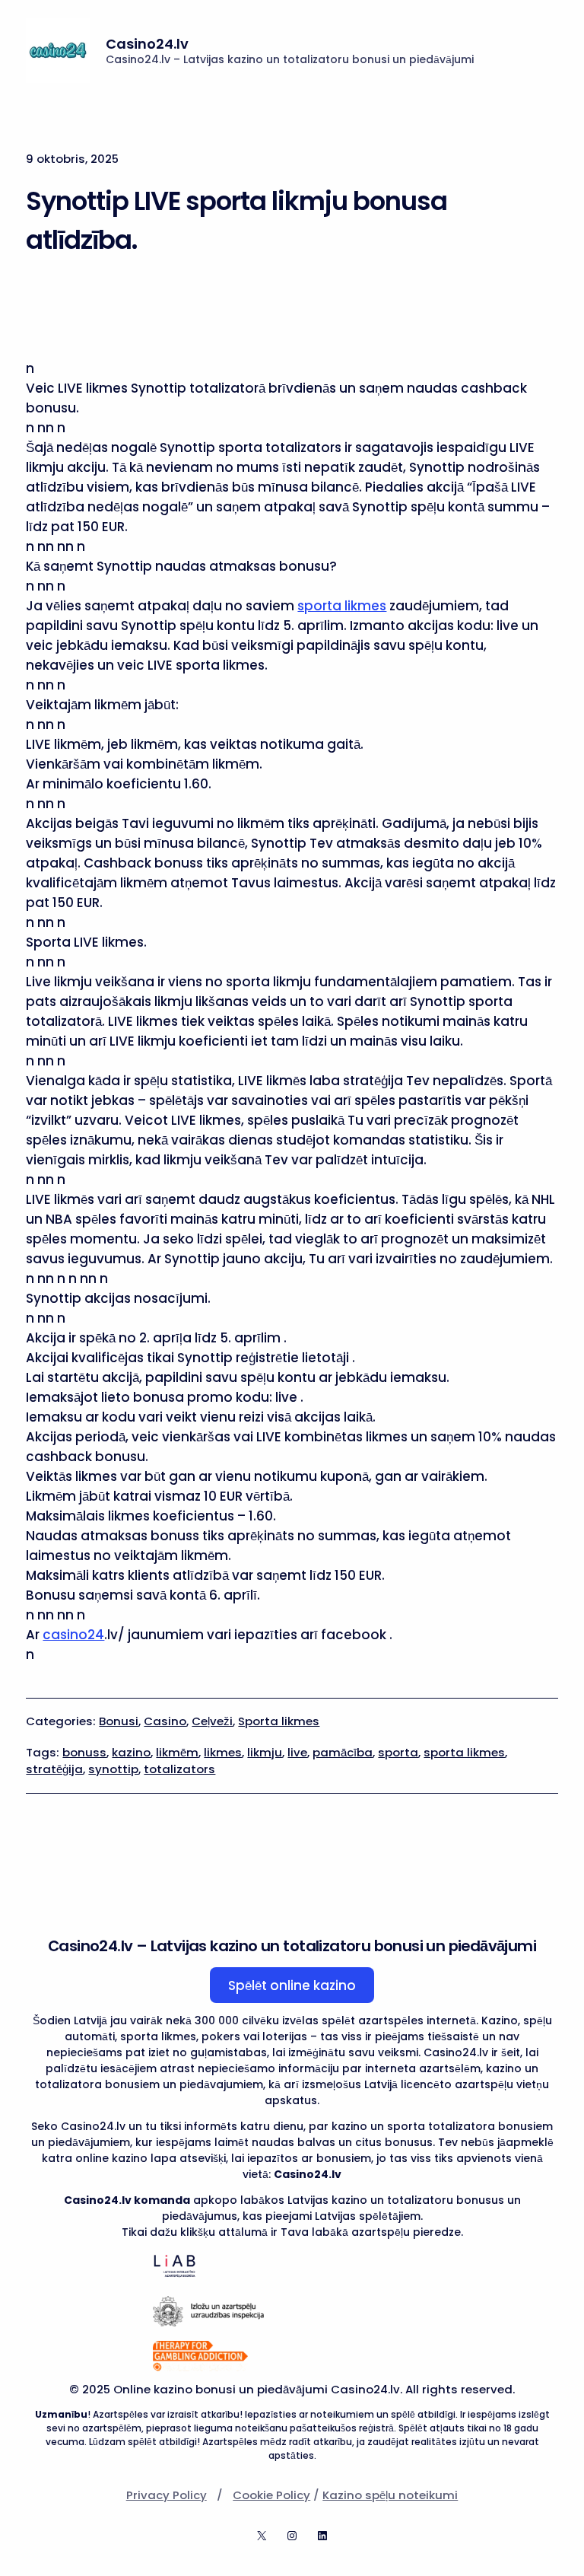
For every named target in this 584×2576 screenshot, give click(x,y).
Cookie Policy (271, 2495)
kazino (131, 1752)
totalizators (179, 1769)
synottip (113, 1769)
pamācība (343, 1752)
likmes (223, 1752)
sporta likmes (342, 606)
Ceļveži (212, 1721)
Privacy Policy (167, 2495)
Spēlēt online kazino (292, 1985)
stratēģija (54, 1769)
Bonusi (119, 1721)
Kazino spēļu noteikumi (390, 2495)
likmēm (177, 1752)
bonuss (84, 1752)
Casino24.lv (147, 44)
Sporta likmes (279, 1721)
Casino (165, 1721)
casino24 (73, 1635)
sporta (398, 1752)
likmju (265, 1752)
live (297, 1752)
